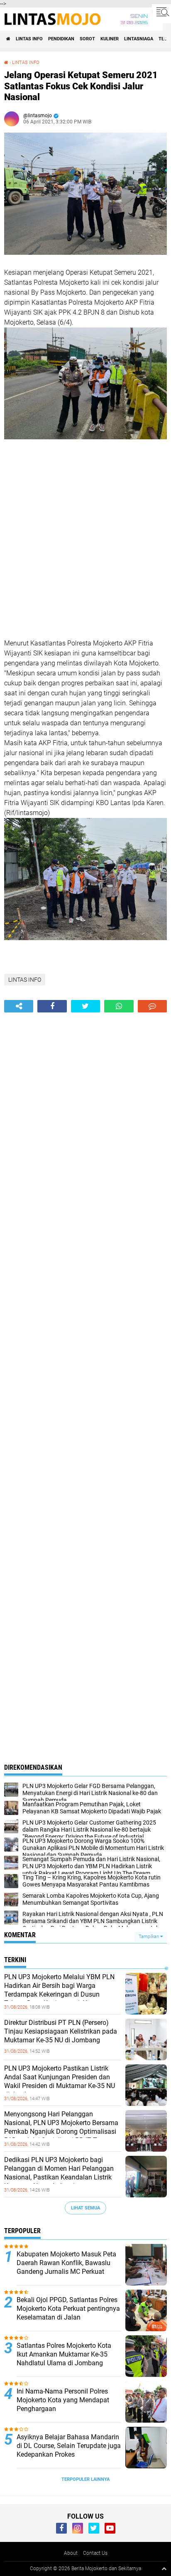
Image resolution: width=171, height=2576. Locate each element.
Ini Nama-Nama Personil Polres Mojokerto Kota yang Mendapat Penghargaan (63, 2400)
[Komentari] (152, 1006)
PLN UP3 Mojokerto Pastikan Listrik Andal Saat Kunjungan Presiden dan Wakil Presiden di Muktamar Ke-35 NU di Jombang (60, 2081)
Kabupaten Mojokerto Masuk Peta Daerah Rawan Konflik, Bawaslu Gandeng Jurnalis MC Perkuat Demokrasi (66, 2267)
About (71, 2553)
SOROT (87, 39)
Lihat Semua (85, 2208)
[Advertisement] (85, 540)
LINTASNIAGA (139, 39)
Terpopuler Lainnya (85, 2479)
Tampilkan (149, 1937)
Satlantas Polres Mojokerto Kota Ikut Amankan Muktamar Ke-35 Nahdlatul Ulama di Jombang (64, 2354)
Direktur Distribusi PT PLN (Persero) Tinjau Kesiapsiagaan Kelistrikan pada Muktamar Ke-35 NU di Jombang (61, 2031)
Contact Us (95, 2553)
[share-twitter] (85, 1006)
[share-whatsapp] (119, 1006)
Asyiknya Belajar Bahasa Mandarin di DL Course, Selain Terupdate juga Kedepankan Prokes (69, 2446)
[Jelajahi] (161, 12)
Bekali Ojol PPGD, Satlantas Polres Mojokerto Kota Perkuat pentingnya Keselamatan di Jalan (68, 2309)
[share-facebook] (52, 1006)
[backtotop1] (164, 2569)
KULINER (110, 39)
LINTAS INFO (29, 39)
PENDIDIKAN (61, 39)
